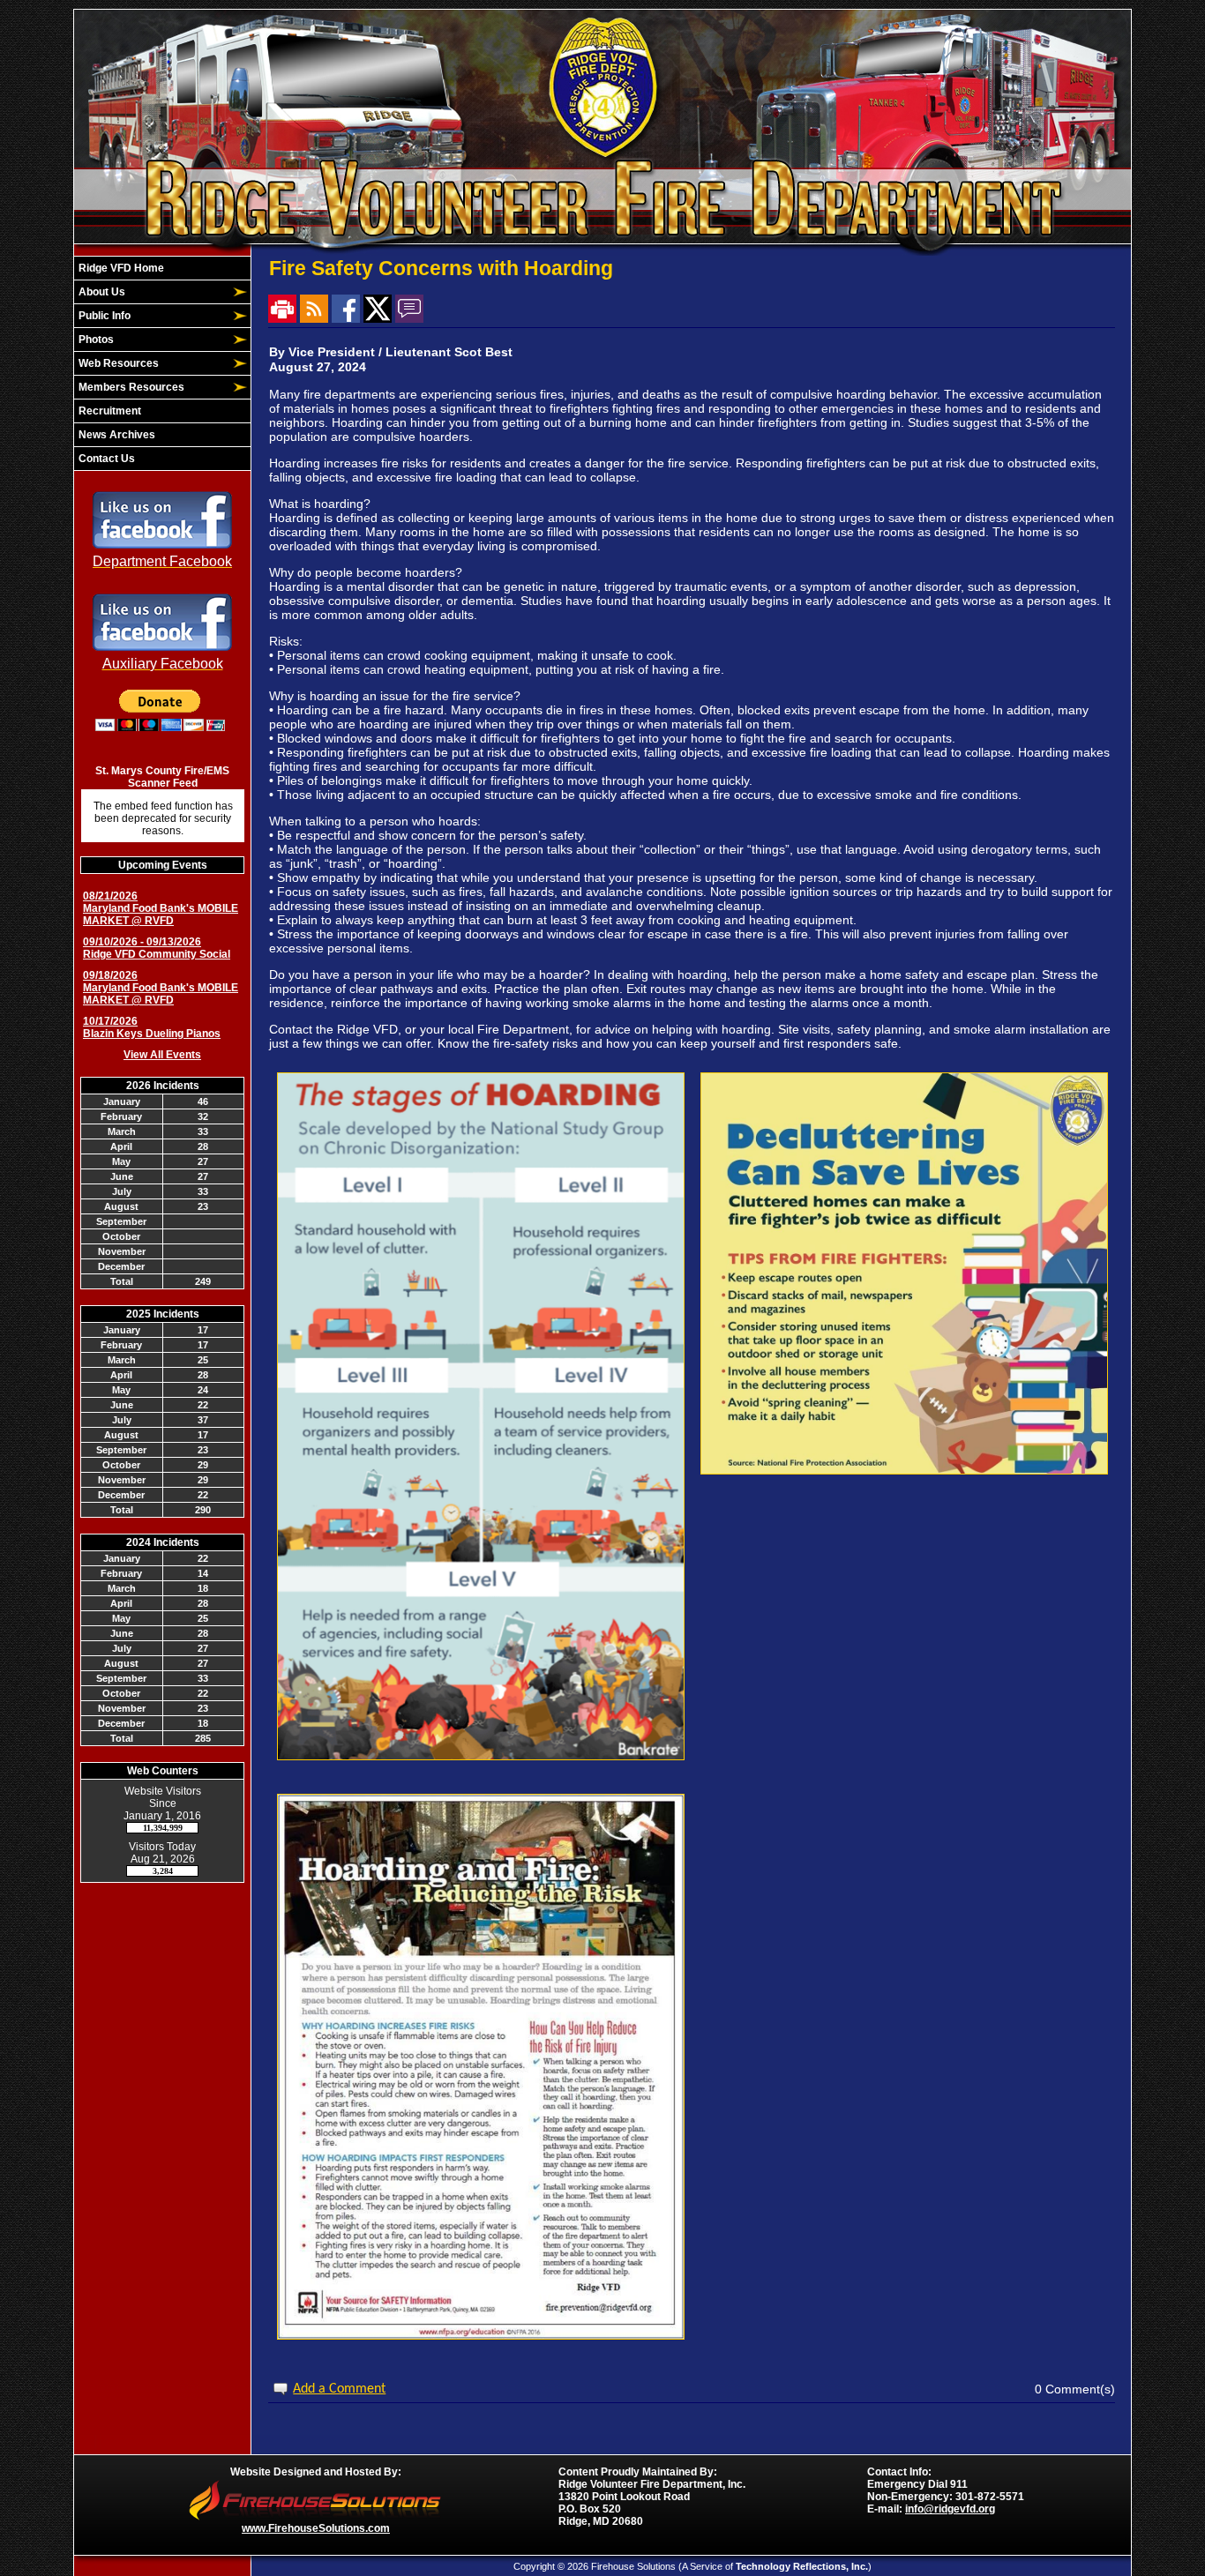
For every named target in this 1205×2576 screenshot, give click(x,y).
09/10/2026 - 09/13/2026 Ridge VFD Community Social (157, 948)
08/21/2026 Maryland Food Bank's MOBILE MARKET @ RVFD (161, 908)
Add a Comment (339, 2389)
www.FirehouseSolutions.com (316, 2528)
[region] (162, 363)
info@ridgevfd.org (950, 2509)
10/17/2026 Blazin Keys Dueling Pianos (152, 1027)
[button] (153, 292)
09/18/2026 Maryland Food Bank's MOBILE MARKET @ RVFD (161, 988)
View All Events (162, 1055)
